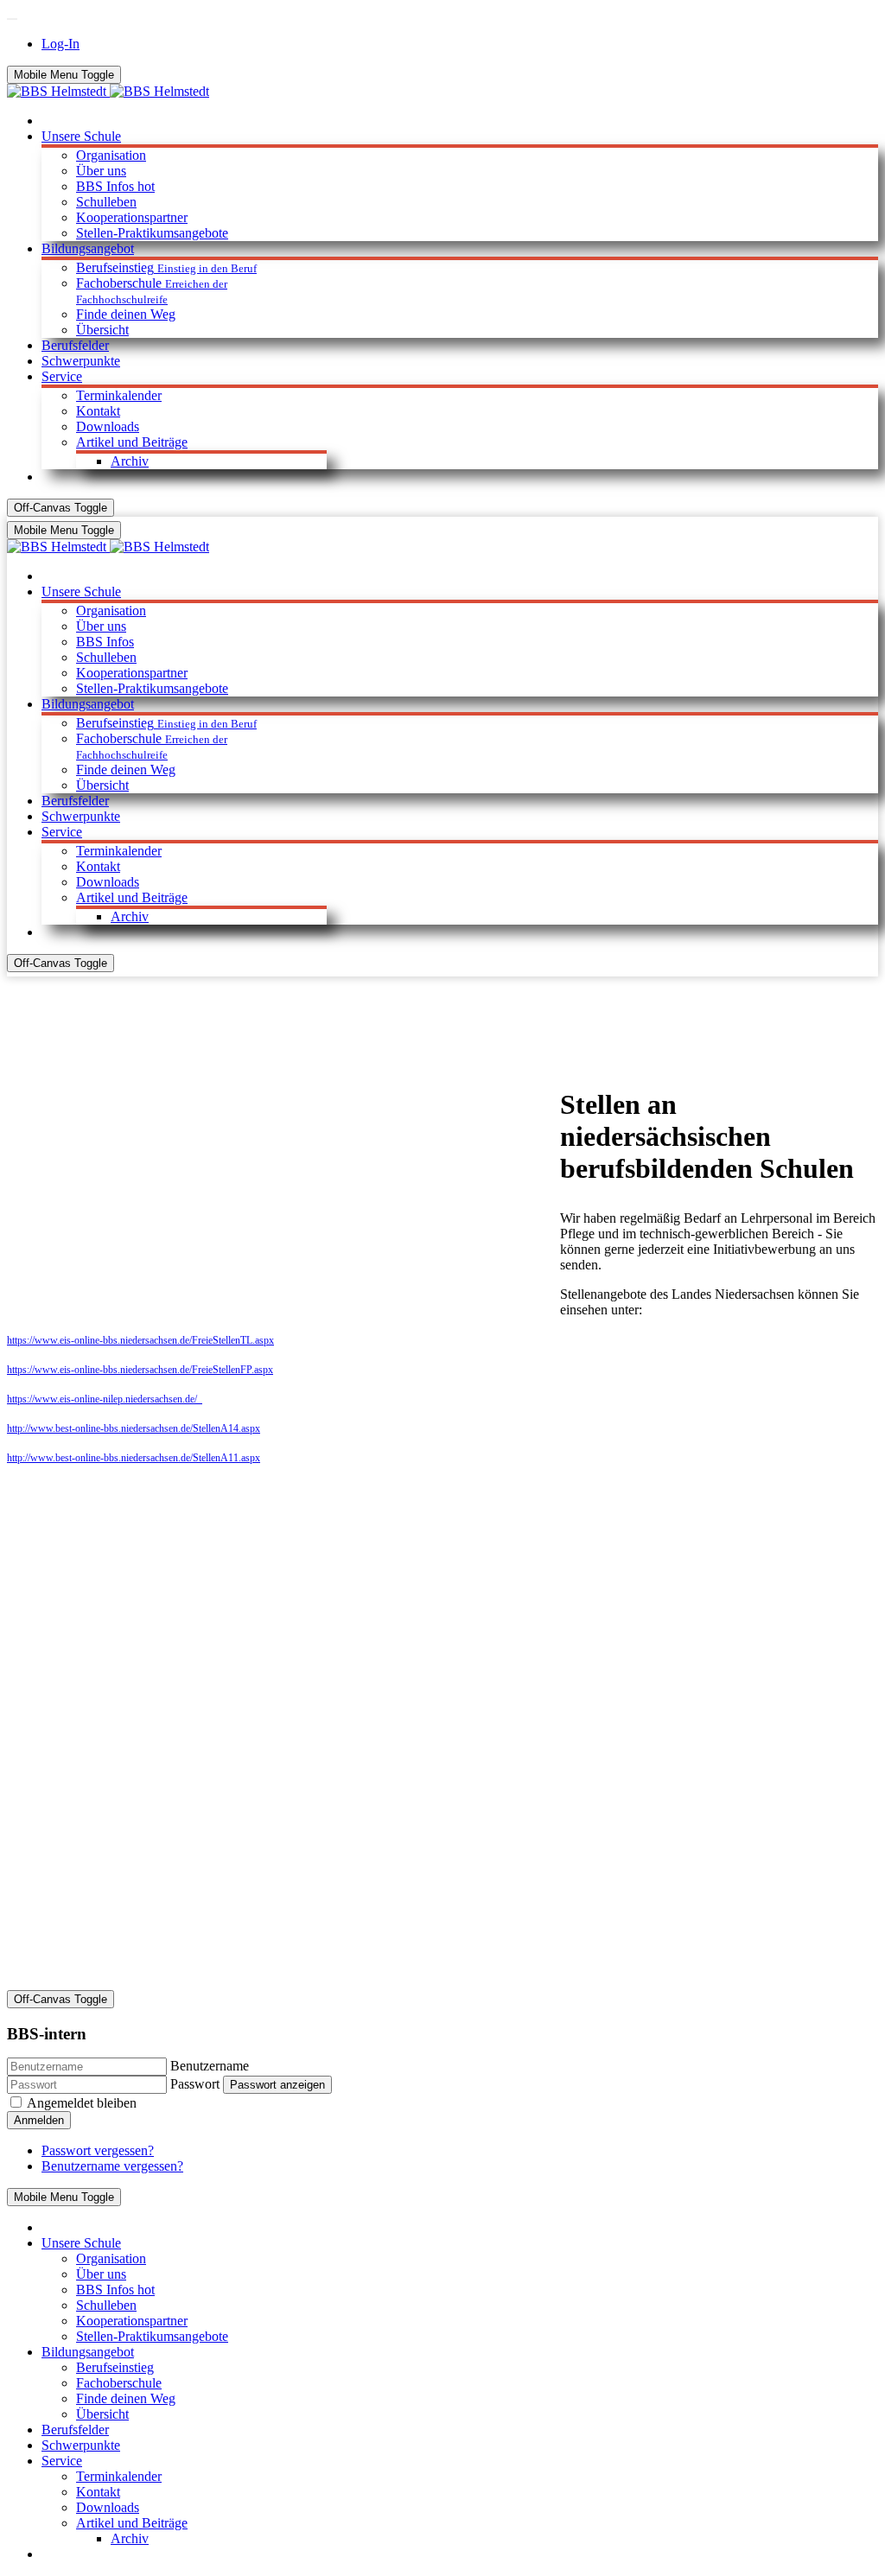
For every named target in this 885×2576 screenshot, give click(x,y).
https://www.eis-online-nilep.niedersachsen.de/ (105, 1399)
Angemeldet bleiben (82, 2103)
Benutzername (210, 2066)
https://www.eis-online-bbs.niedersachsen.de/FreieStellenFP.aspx (140, 1370)
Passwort (195, 2084)
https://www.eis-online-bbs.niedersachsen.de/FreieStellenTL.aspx (140, 1340)
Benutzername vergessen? (112, 2166)
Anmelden (39, 2120)
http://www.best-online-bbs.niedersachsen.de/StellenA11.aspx (134, 1458)
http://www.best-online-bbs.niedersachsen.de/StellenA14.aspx (134, 1428)
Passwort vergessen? (98, 2150)
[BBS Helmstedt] (108, 91)
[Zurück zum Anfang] (12, 19)
